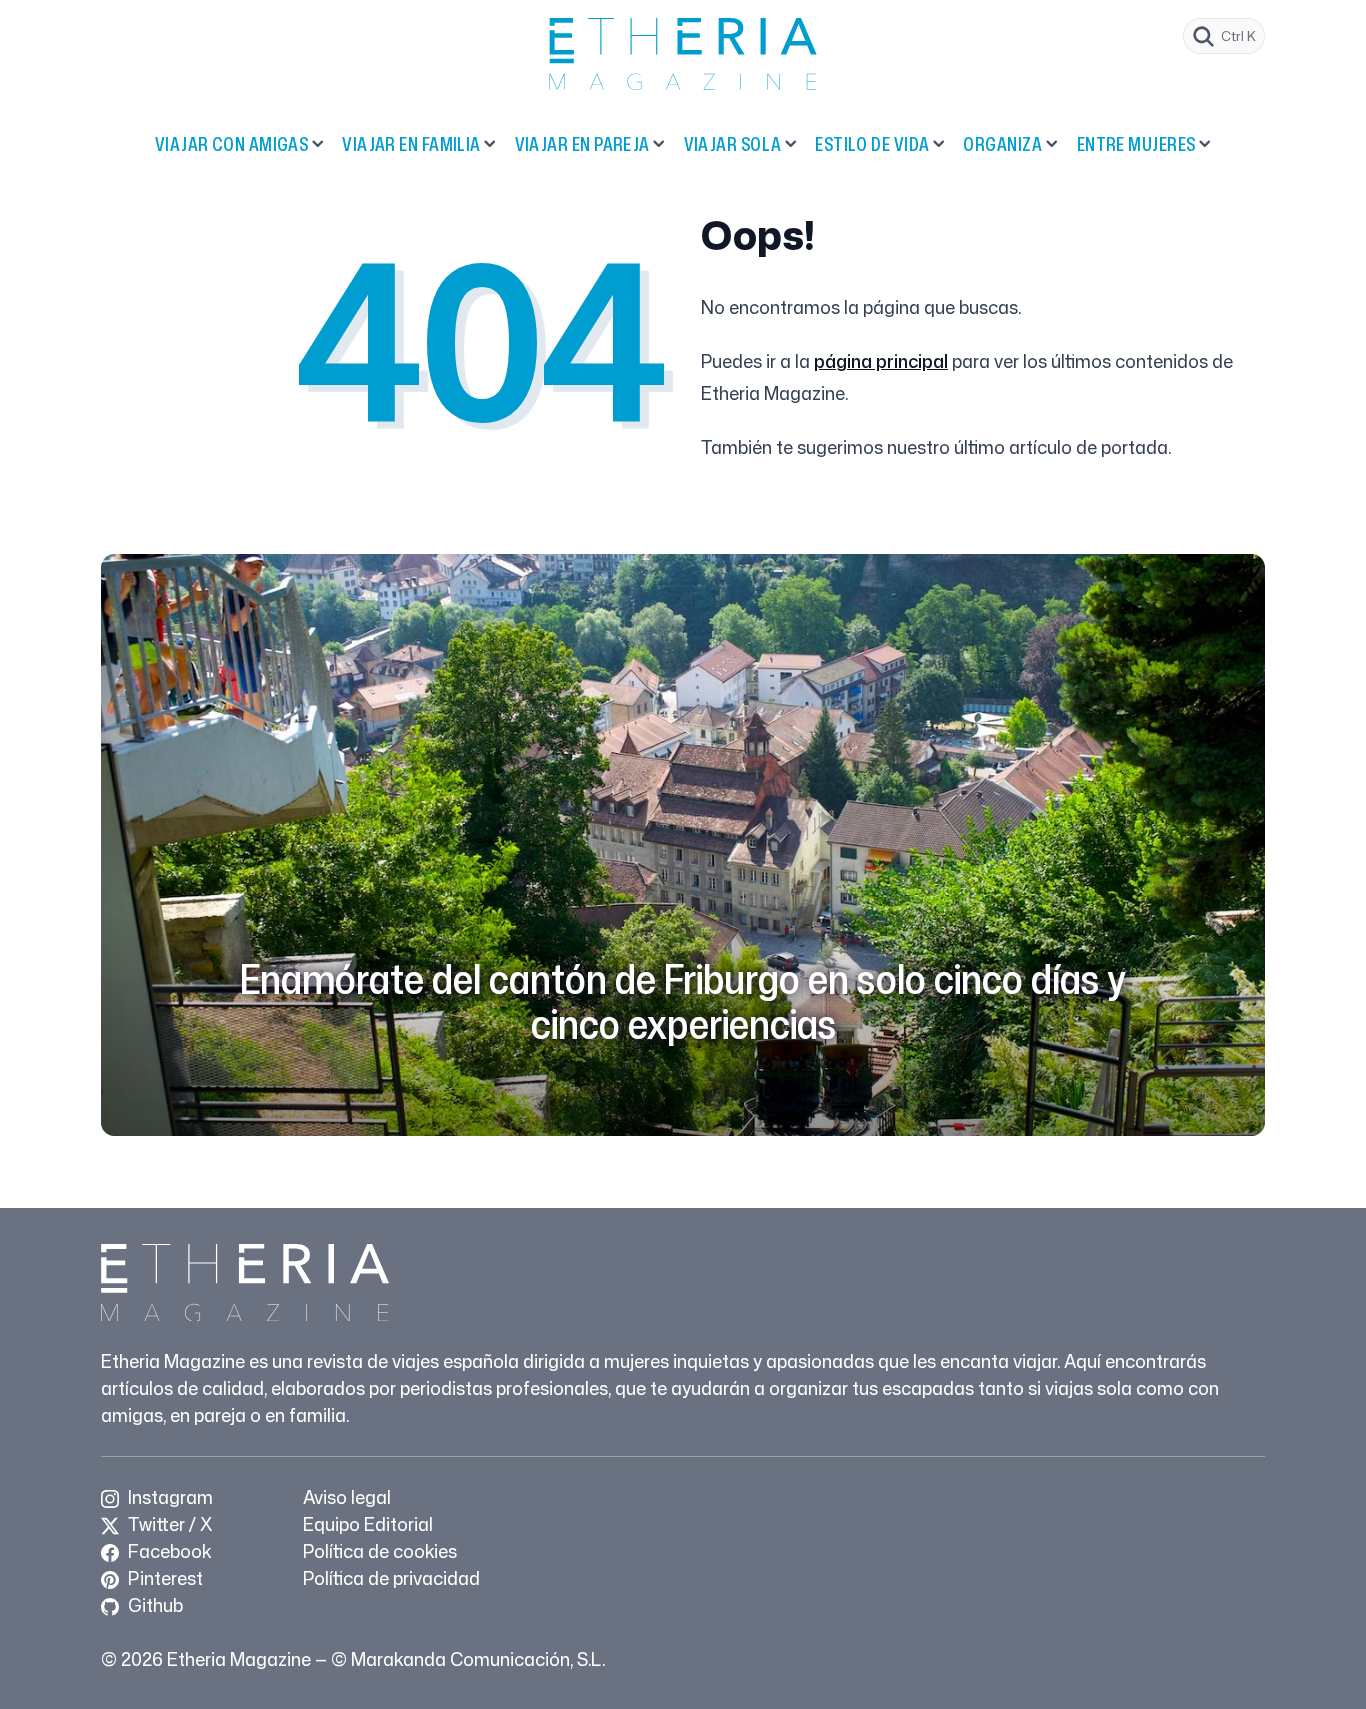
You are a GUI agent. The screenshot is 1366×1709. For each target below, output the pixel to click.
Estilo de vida (872, 144)
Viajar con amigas (232, 144)
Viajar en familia (411, 144)
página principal (881, 361)
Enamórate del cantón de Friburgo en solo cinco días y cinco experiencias (683, 1001)
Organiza (1003, 144)
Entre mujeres (1136, 144)
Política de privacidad (391, 1578)
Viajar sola (733, 144)
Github (153, 1605)
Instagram (168, 1497)
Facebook (167, 1551)
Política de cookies (380, 1551)
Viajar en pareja (582, 144)
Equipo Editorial (368, 1524)
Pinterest (163, 1578)
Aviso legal (347, 1497)
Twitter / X (168, 1524)
